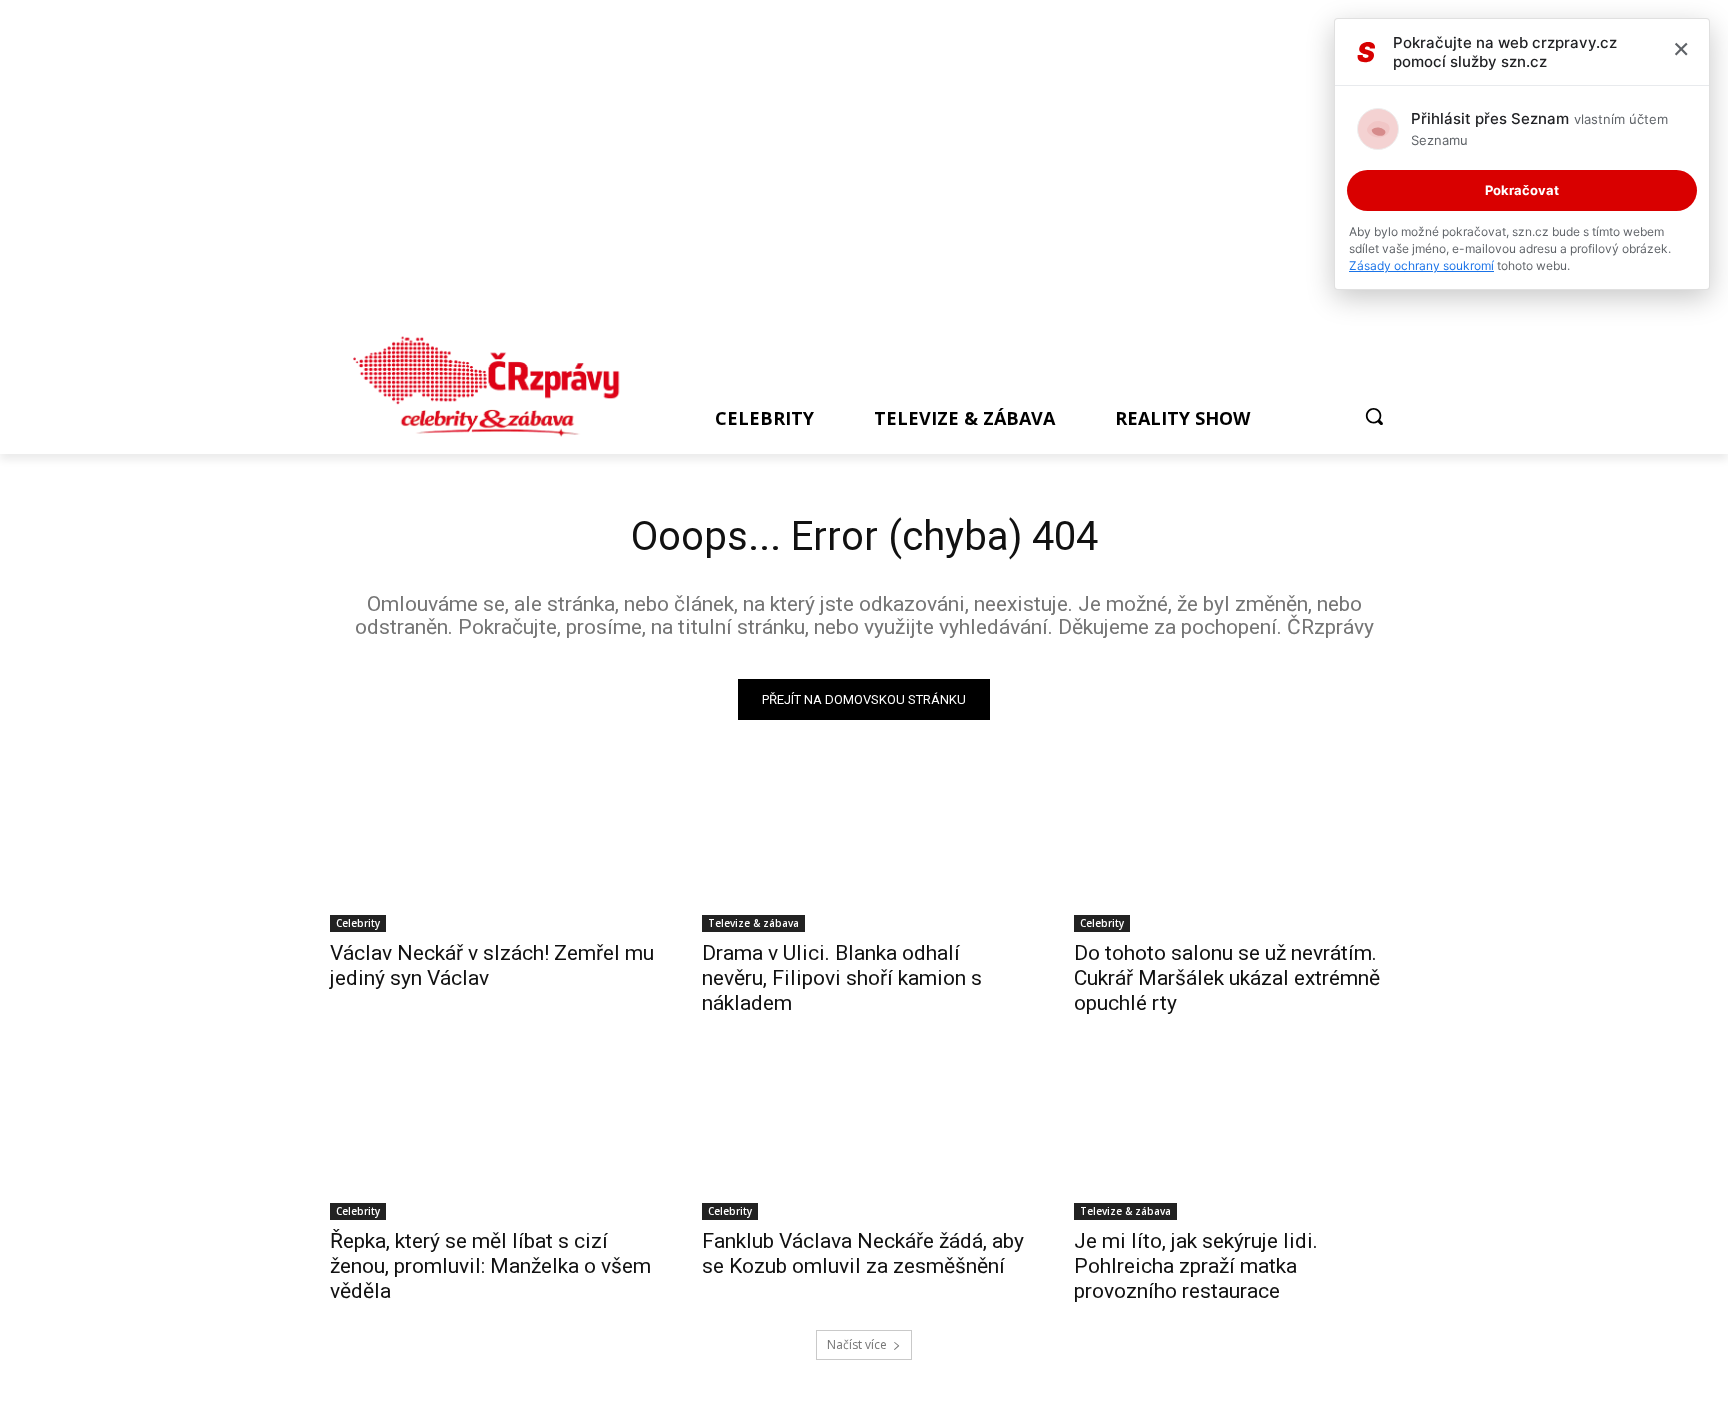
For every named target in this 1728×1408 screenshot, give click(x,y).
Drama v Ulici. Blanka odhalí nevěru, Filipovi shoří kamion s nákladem (842, 978)
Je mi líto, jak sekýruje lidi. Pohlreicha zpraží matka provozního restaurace (1196, 1266)
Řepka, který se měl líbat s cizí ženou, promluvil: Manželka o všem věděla (490, 1266)
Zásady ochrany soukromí (1421, 265)
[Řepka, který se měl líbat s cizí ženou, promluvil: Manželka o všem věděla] (492, 1139)
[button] (1374, 416)
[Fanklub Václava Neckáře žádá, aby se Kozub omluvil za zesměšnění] (864, 1139)
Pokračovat (1522, 190)
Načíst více (857, 1344)
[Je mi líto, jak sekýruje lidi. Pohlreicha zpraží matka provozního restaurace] (1236, 1139)
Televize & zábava (753, 923)
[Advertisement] (855, 172)
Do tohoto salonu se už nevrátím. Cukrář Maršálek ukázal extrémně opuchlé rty (1227, 978)
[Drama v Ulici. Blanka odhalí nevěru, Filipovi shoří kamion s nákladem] (864, 851)
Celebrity (358, 923)
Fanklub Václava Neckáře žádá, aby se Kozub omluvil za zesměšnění (863, 1253)
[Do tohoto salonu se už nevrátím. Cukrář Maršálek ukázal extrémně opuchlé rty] (1236, 851)
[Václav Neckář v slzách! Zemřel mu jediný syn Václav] (492, 851)
